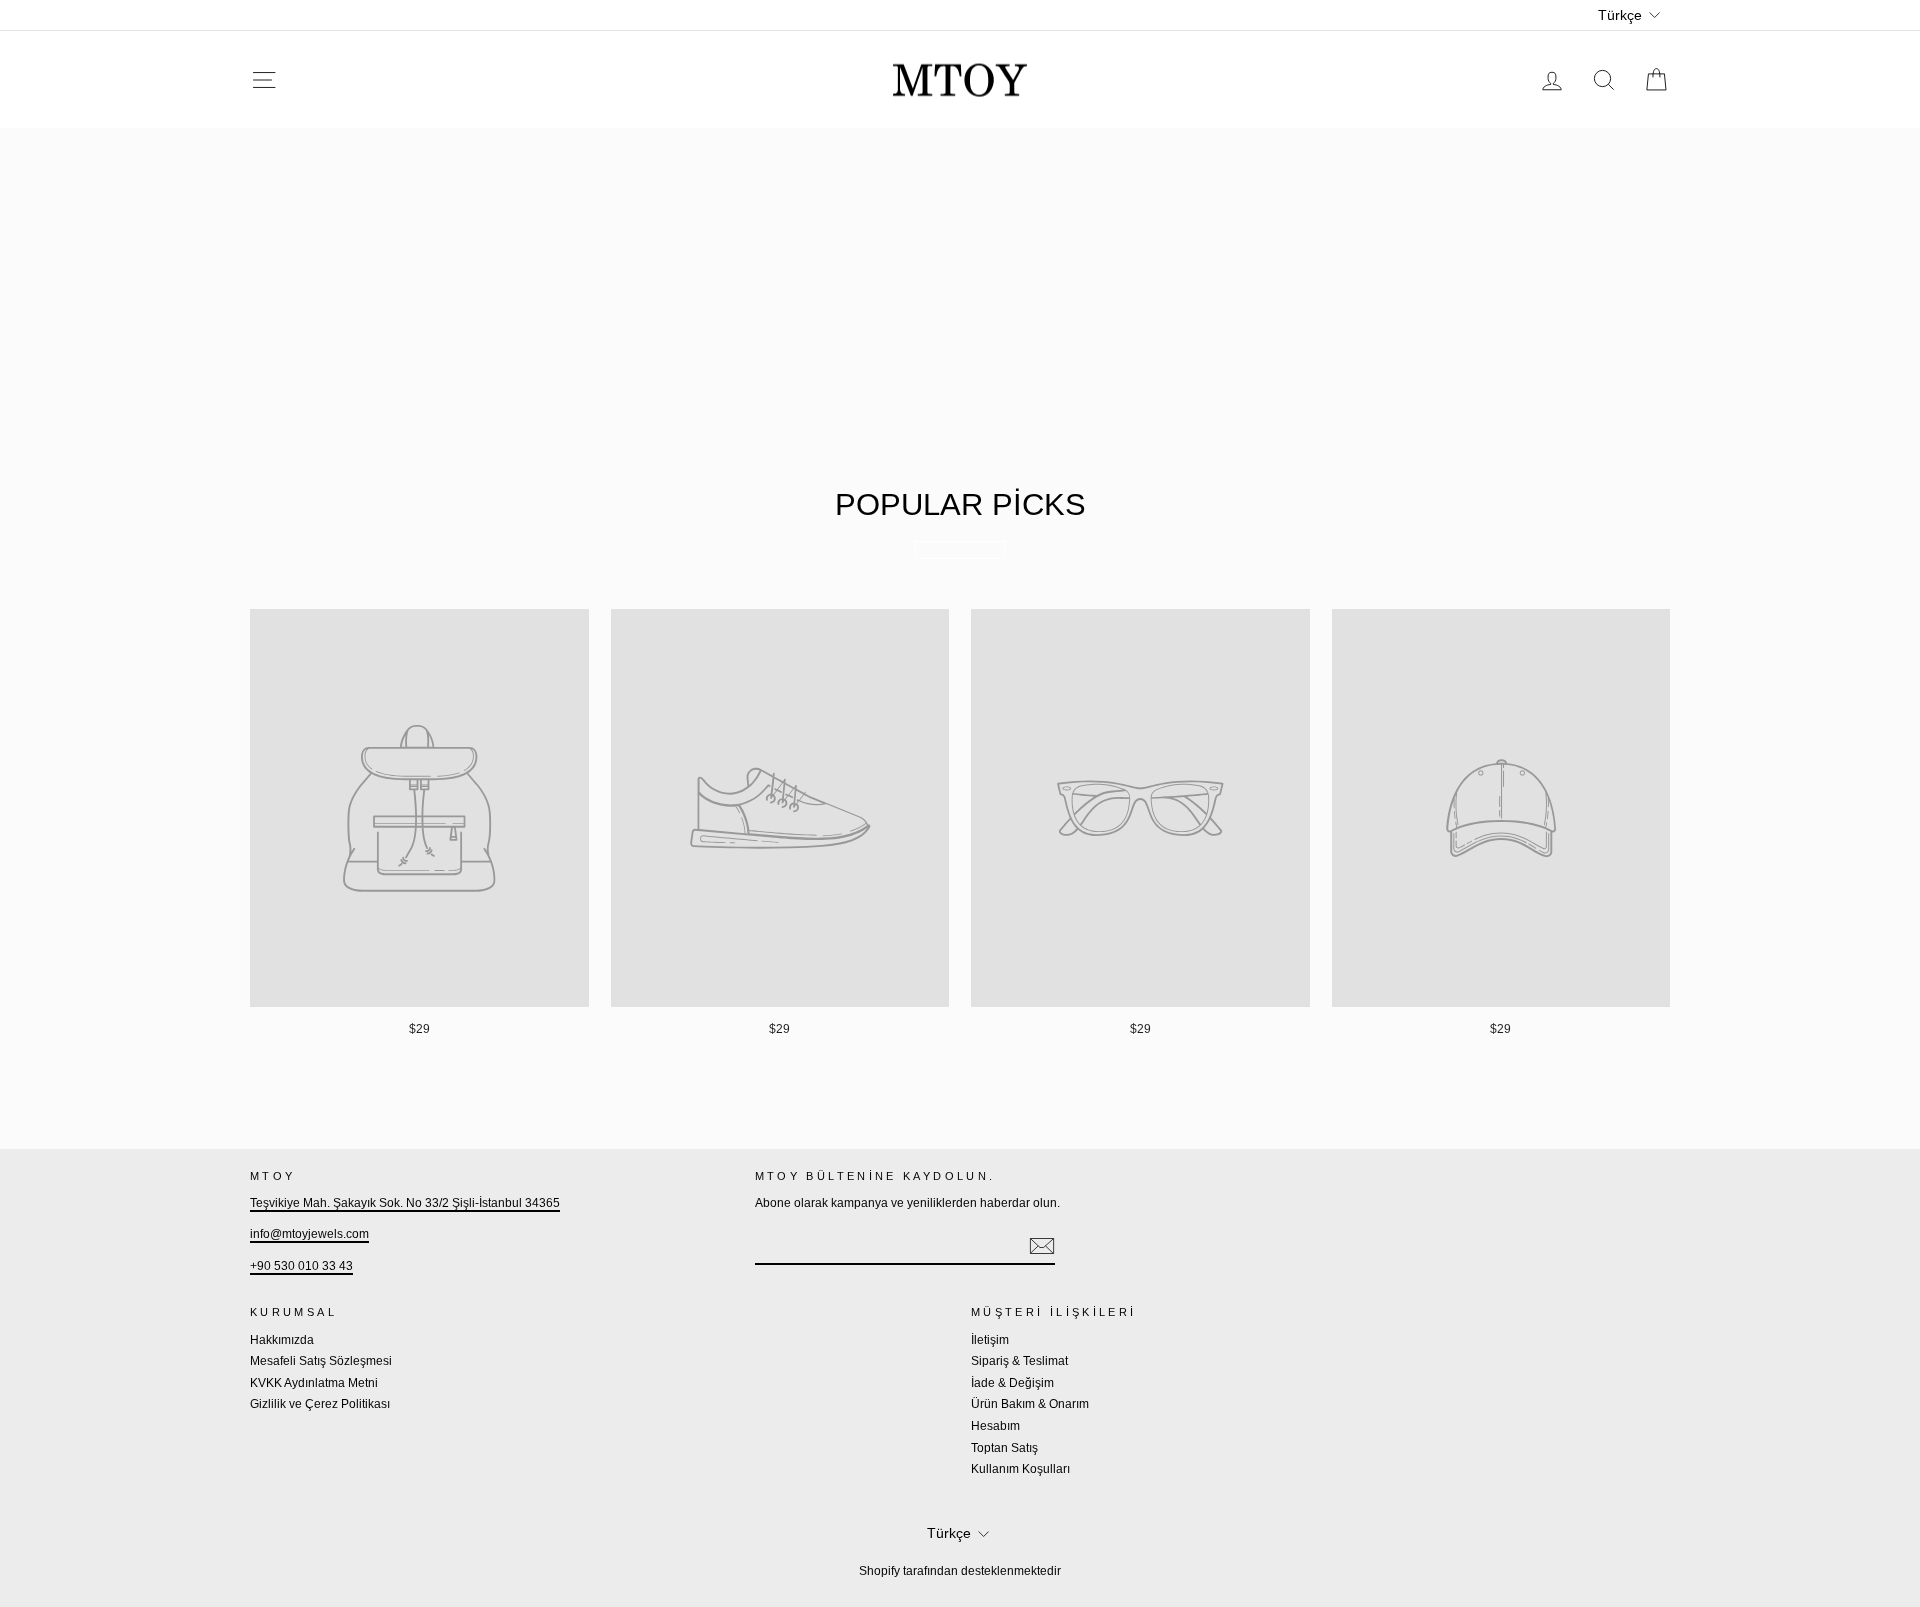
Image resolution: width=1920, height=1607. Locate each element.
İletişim (990, 1340)
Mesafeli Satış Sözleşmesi (321, 1361)
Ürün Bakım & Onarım (1030, 1404)
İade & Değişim (1012, 1383)
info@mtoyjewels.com (309, 1234)
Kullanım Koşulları (1020, 1469)
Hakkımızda (282, 1340)
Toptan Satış (1004, 1448)
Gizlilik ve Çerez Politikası (320, 1404)
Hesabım (995, 1426)
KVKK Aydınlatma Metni (314, 1383)
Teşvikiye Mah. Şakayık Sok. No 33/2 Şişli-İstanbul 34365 (405, 1203)
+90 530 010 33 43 (301, 1266)
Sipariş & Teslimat (1019, 1361)
